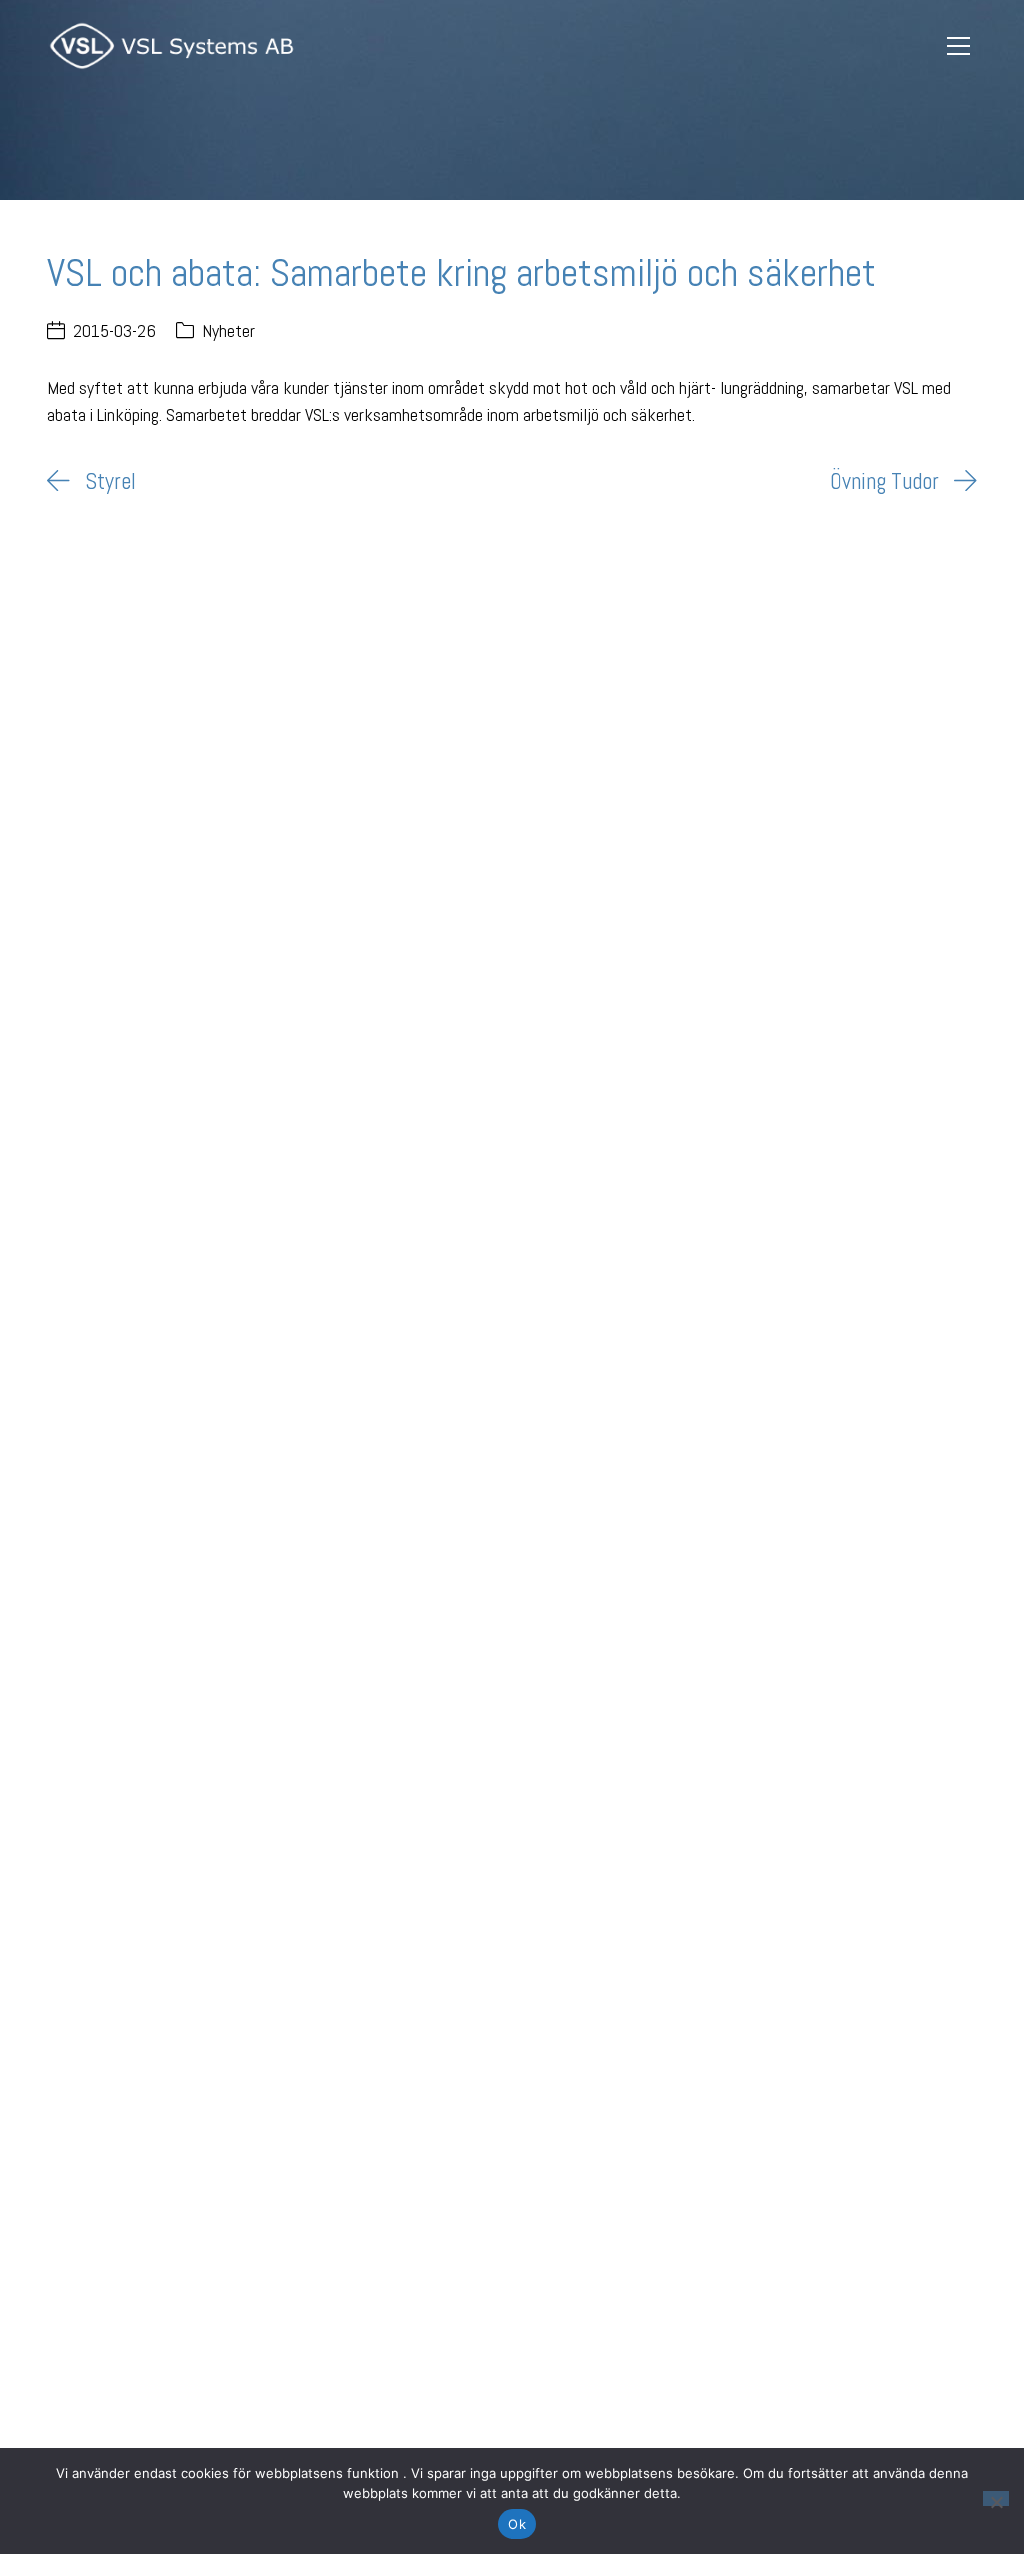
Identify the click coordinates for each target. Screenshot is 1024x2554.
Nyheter (228, 330)
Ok (517, 2524)
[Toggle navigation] (959, 46)
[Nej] (996, 2498)
